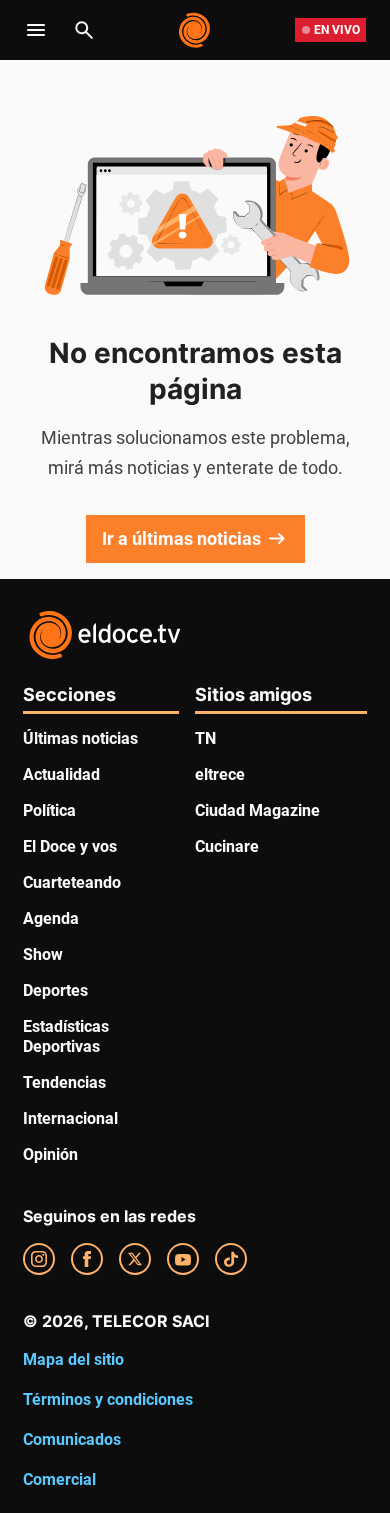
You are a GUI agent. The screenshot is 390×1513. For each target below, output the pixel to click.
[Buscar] (84, 30)
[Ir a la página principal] (195, 30)
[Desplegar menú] (36, 30)
